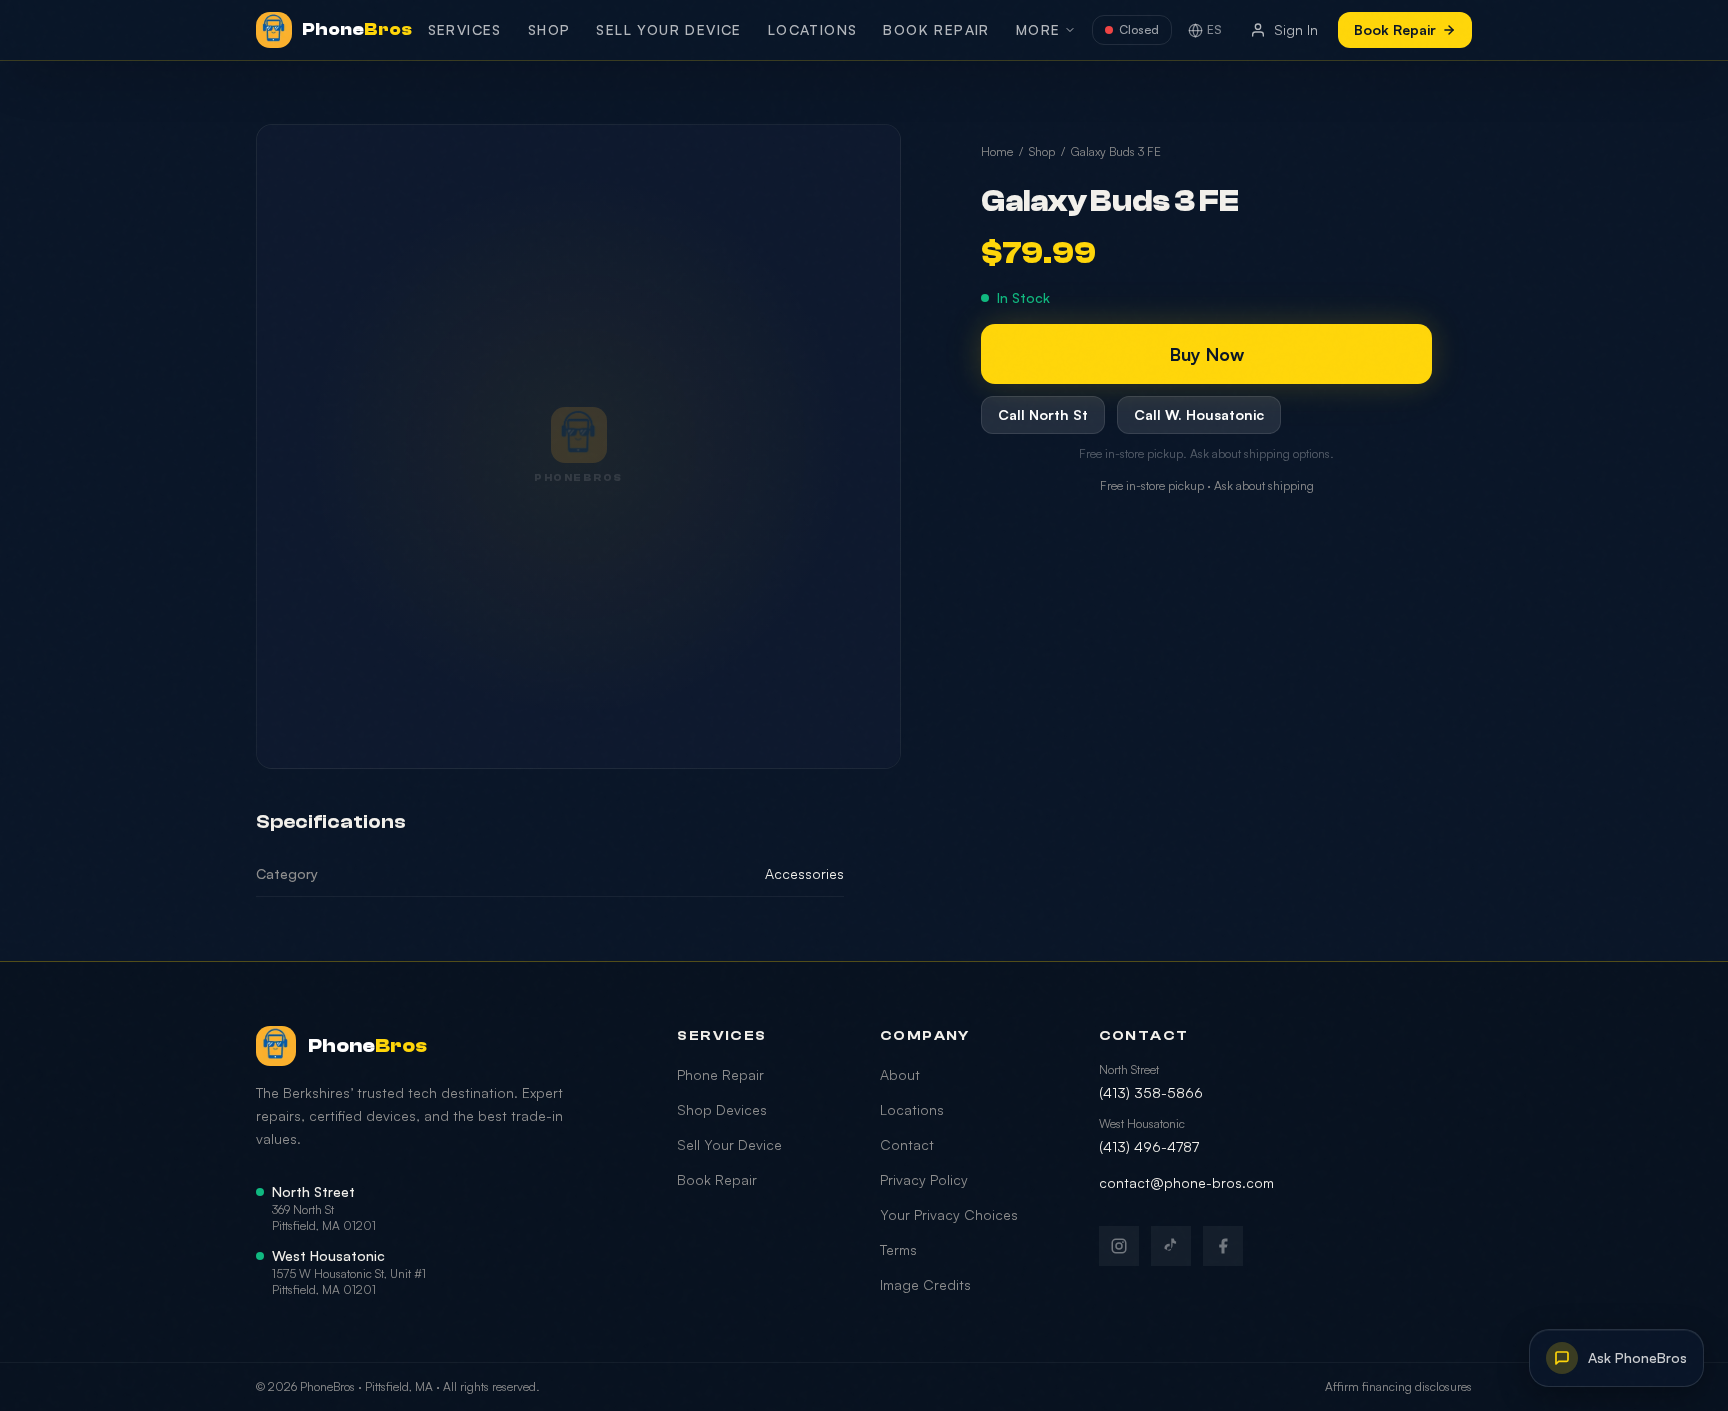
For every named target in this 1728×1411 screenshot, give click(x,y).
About (900, 1074)
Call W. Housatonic (1199, 414)
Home (997, 151)
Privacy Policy (924, 1179)
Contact (907, 1144)
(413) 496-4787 (1149, 1146)
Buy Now (1207, 354)
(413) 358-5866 (1151, 1092)
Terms (898, 1249)
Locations (813, 29)
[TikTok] (1171, 1246)
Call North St (1043, 414)
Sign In (1296, 29)
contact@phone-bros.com (1186, 1182)
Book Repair (936, 29)
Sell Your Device (668, 29)
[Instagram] (1119, 1246)
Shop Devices (722, 1109)
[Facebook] (1223, 1246)
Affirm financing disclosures (1398, 1386)
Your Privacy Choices (949, 1214)
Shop (549, 29)
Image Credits (925, 1284)
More (1038, 29)
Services (465, 29)
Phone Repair (720, 1074)
